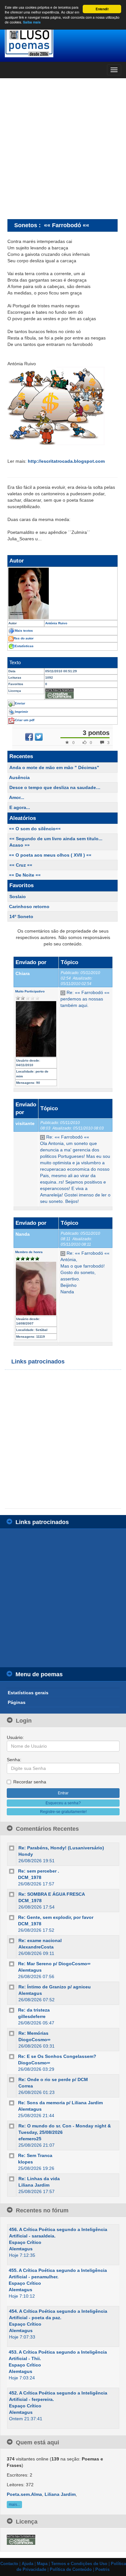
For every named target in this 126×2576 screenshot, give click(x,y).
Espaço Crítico (25, 2242)
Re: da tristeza (34, 2010)
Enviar (20, 703)
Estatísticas (24, 646)
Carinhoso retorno (29, 907)
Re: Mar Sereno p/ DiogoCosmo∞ (54, 1964)
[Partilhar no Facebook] (29, 737)
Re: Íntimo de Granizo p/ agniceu (55, 1987)
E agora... (20, 807)
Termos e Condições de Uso (79, 2564)
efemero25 (30, 2139)
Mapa (42, 2564)
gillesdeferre (32, 2016)
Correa (26, 2086)
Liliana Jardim (34, 2185)
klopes (26, 2162)
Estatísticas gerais (28, 1693)
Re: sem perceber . (39, 1871)
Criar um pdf (25, 720)
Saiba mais (32, 22)
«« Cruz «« (21, 865)
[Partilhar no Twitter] (39, 737)
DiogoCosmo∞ (34, 2040)
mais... (14, 2505)
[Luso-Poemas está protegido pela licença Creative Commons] (21, 2540)
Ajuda (27, 2564)
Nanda (23, 1234)
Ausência (19, 777)
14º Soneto (21, 916)
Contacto (9, 2564)
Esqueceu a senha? (63, 1803)
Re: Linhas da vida (39, 2179)
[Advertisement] (63, 148)
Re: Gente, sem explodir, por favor (56, 1917)
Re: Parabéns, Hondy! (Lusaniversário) (61, 1848)
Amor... (17, 797)
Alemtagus (30, 1970)
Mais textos (24, 631)
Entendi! (102, 9)
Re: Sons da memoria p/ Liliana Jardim (60, 2103)
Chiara (23, 973)
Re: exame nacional (40, 1940)
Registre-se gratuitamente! (63, 1812)
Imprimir (21, 712)
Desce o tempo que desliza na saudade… (55, 787)
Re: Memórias (33, 2033)
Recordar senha (30, 1782)
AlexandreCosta (36, 1947)
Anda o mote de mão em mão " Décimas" (54, 767)
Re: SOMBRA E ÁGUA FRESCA (52, 1894)
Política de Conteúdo (71, 2570)
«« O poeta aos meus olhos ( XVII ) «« (50, 855)
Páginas (17, 1702)
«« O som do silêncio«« (35, 829)
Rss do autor (24, 638)
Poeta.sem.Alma (24, 2494)
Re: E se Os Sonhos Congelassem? (57, 2056)
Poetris (102, 2570)
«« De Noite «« (25, 875)
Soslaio (18, 897)
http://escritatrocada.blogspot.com (66, 461)
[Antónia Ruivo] (63, 593)
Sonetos (26, 225)
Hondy (26, 1854)
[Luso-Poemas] (63, 42)
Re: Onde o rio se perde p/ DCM (53, 2079)
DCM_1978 (30, 1877)
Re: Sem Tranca (35, 2155)
